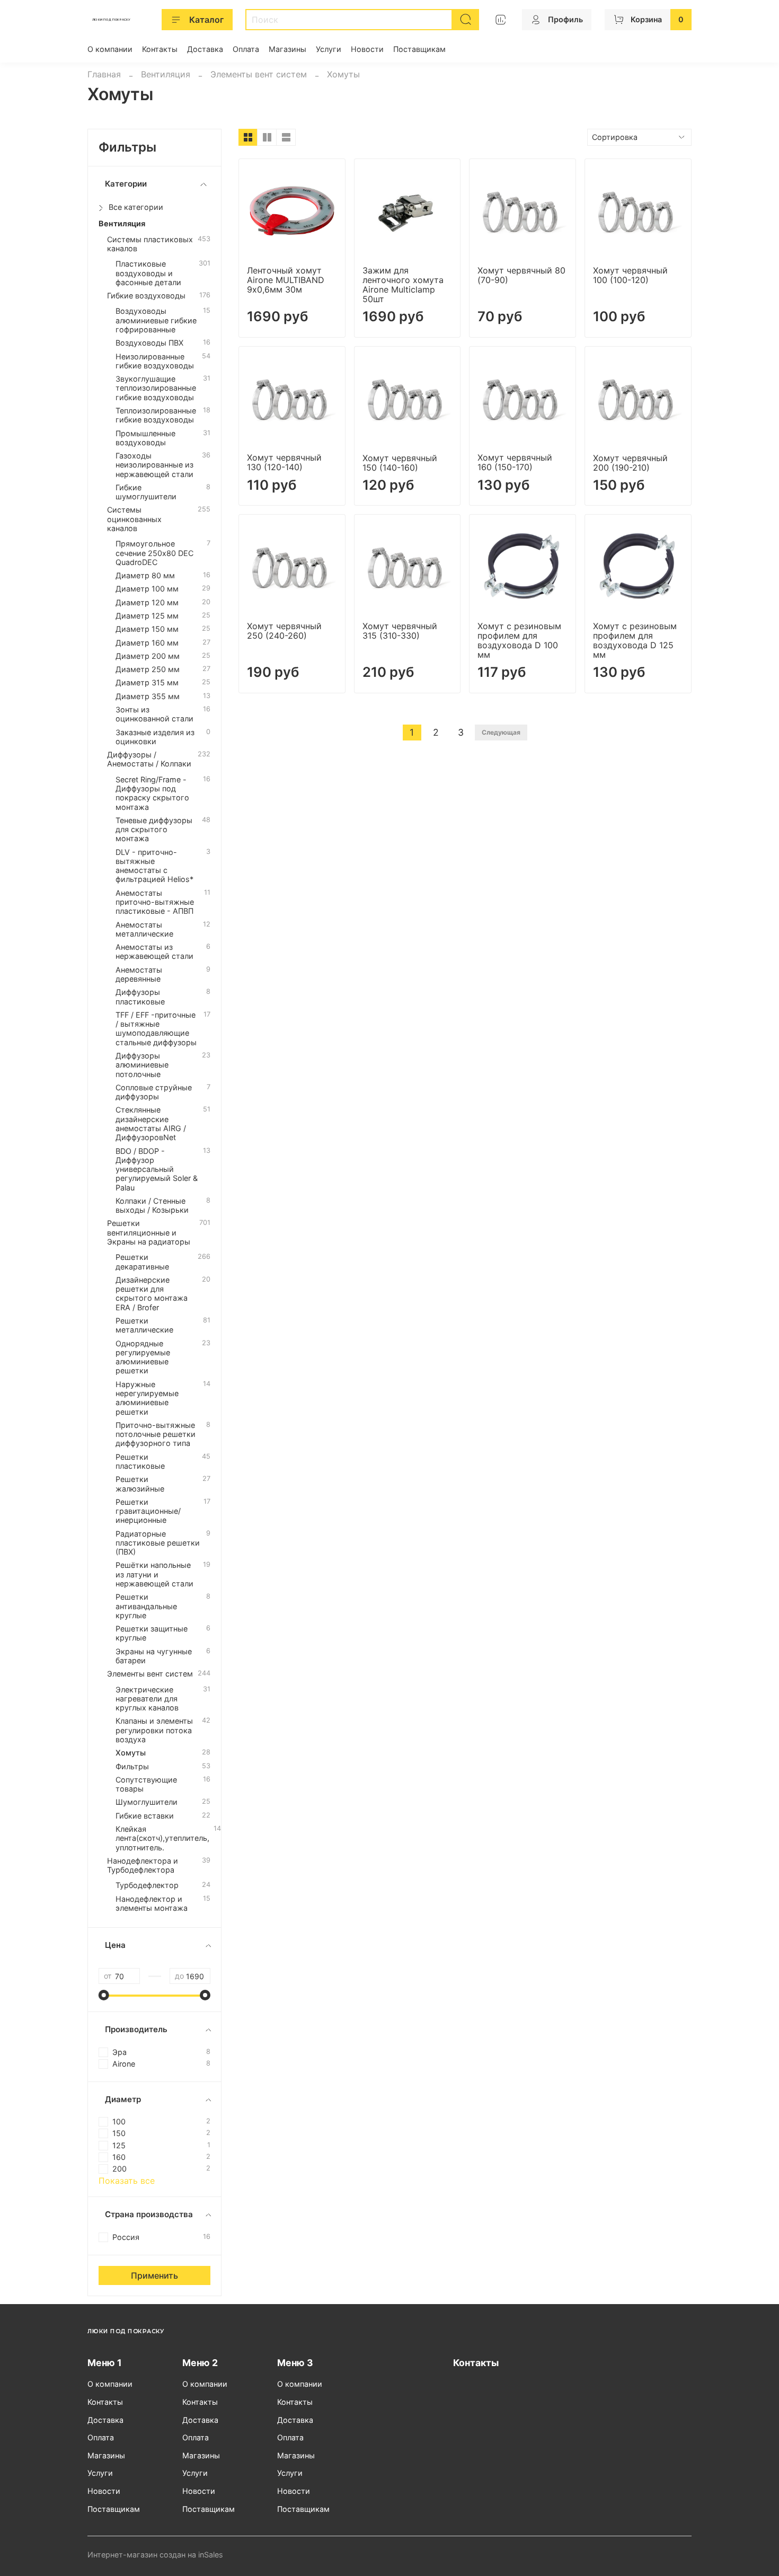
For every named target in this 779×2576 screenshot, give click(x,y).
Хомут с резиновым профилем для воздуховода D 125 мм (635, 640)
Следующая (501, 732)
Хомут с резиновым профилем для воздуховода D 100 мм (519, 640)
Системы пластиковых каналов (150, 244)
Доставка (205, 49)
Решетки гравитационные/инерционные (148, 1511)
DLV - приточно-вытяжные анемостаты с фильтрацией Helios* (154, 866)
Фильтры (132, 1766)
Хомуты (131, 1753)
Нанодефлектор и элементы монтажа (152, 1903)
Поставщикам (419, 49)
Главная (104, 74)
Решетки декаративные (142, 1261)
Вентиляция (166, 74)
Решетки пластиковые (140, 1461)
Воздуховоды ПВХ (149, 343)
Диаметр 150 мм (147, 629)
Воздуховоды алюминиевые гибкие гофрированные (156, 320)
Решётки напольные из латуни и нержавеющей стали (154, 1574)
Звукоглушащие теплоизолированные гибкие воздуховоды (156, 388)
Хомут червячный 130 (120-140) (284, 462)
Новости (367, 49)
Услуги (329, 49)
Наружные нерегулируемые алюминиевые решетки (147, 1398)
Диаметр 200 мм (148, 656)
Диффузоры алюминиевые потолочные (142, 1065)
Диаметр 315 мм (147, 682)
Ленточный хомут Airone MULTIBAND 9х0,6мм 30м (286, 280)
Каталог (206, 20)
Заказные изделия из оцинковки (155, 737)
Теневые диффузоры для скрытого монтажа (154, 830)
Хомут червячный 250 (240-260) (284, 631)
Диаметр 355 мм (148, 696)
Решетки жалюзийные (140, 1484)
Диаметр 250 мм (148, 669)
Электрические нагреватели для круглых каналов (147, 1699)
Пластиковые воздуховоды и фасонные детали (148, 273)
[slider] (104, 1995)
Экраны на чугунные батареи (154, 1656)
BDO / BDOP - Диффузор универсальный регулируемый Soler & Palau (157, 1169)
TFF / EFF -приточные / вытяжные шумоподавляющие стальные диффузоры (156, 1029)
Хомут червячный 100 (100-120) (630, 275)
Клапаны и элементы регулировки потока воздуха (154, 1730)
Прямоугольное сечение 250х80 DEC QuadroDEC (154, 553)
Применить (154, 2275)
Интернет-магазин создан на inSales (155, 2555)
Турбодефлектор (147, 1885)
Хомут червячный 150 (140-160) (400, 463)
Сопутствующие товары (146, 1784)
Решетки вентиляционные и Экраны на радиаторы (149, 1232)
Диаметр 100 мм (147, 589)
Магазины (287, 49)
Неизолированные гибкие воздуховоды (155, 361)
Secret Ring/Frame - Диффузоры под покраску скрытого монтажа (152, 793)
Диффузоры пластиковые (140, 996)
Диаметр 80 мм (145, 575)
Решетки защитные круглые (152, 1633)
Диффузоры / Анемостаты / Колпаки (149, 759)
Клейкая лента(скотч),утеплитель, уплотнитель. (162, 1838)
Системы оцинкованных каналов (134, 519)
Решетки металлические (144, 1325)
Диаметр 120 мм (147, 602)
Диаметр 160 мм (147, 643)
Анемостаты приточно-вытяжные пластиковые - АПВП (155, 902)
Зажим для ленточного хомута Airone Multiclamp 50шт (403, 285)
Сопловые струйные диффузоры (154, 1092)
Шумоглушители (147, 1802)
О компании (110, 49)
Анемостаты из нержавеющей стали (154, 951)
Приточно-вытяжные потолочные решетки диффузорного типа (156, 1434)
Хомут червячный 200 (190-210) (630, 463)
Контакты (160, 49)
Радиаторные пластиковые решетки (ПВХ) (158, 1543)
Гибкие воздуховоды (146, 295)
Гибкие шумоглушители (146, 492)
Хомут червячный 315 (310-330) (400, 631)
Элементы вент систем (259, 74)
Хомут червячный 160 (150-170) (515, 462)
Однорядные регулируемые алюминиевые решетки (143, 1357)
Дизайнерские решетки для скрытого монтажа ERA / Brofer (152, 1294)
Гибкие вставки (145, 1816)
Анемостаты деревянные (139, 974)
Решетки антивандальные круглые (146, 1606)
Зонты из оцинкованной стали (154, 714)
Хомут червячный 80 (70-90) (521, 275)
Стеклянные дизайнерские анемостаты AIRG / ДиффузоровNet (151, 1123)
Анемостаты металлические (144, 929)
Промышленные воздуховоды (145, 438)
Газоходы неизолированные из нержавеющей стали (154, 465)
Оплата (246, 49)
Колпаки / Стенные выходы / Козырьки (152, 1205)
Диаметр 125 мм (147, 616)
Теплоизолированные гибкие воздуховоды (156, 415)
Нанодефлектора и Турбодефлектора (143, 1865)
